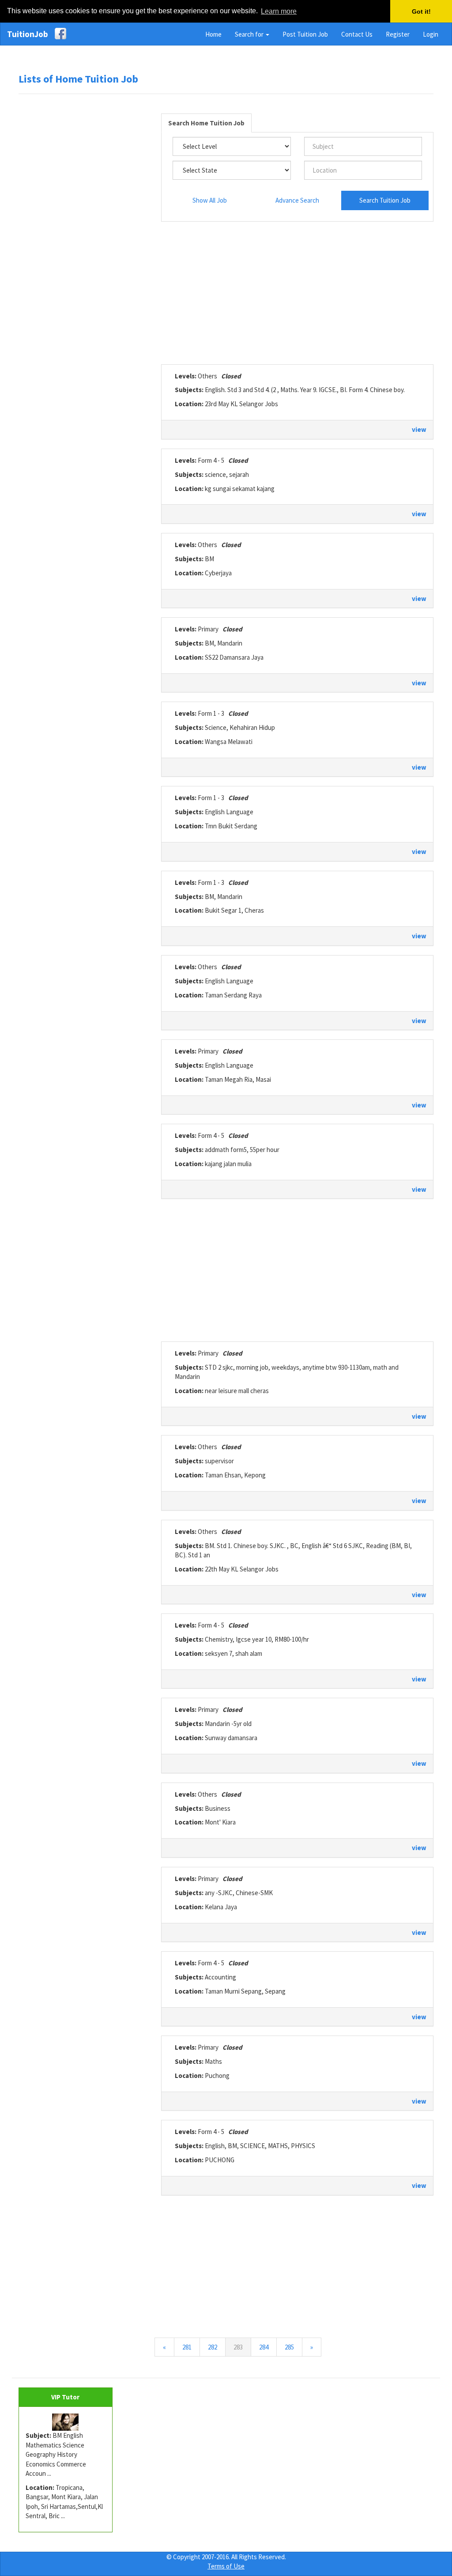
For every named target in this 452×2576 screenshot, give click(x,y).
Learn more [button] (279, 11)
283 (242, 2347)
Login (431, 34)
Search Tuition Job (385, 200)
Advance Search (297, 200)
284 (264, 2347)
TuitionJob (28, 34)
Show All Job (210, 200)
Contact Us (357, 34)
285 (289, 2347)
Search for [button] (250, 34)
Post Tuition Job (305, 34)
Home (213, 34)
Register (398, 34)
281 (187, 2347)
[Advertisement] (85, 236)
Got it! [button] (421, 11)
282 (213, 2347)
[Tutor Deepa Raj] (66, 2422)
